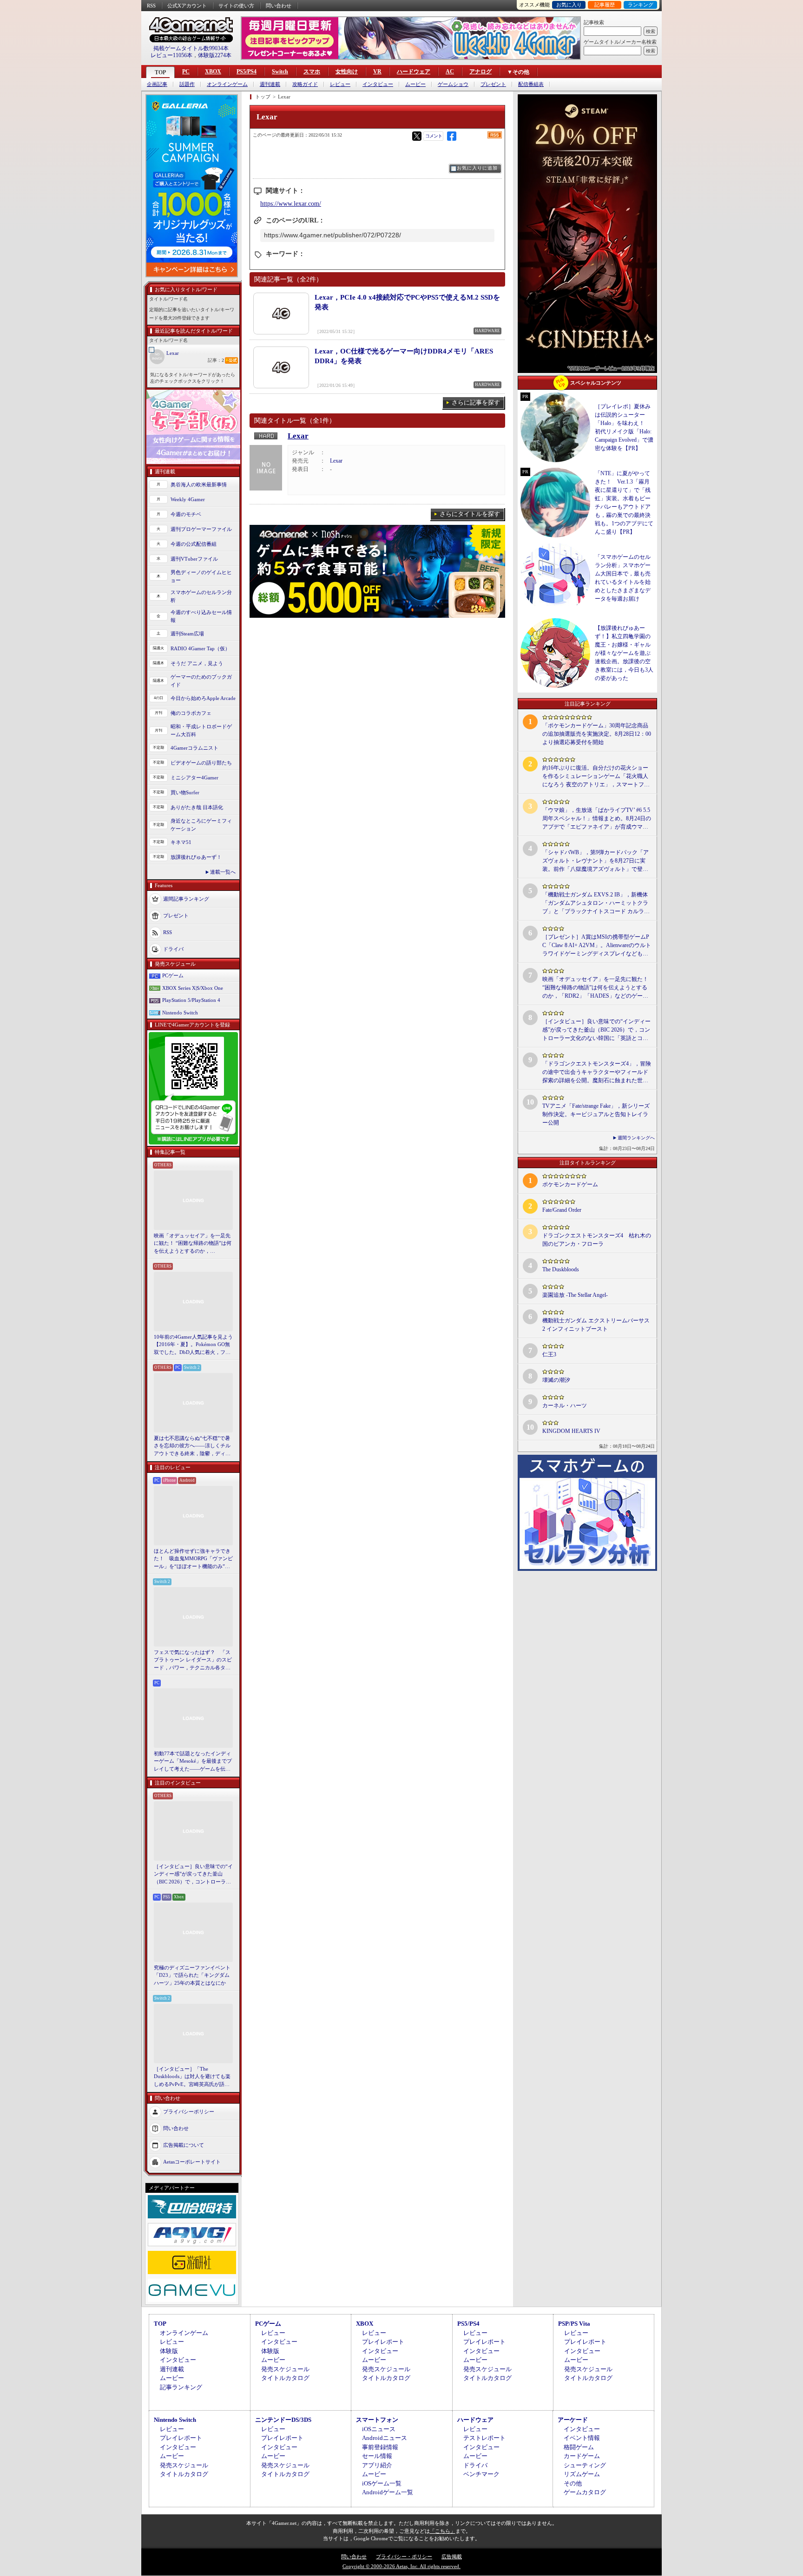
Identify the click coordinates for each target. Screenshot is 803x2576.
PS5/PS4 (247, 72)
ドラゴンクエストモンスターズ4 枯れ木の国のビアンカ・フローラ (597, 1240)
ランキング (641, 5)
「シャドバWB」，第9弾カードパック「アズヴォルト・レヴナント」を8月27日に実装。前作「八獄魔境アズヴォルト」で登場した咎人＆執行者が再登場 (596, 861)
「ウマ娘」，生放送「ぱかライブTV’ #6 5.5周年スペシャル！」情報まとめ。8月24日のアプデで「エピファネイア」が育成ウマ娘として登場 (597, 819)
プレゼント (493, 84)
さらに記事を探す (476, 402)
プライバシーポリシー (189, 2112)
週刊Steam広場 (187, 634)
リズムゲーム (582, 2474)
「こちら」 (443, 2531)
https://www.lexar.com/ (291, 204)
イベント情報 (582, 2438)
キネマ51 (181, 842)
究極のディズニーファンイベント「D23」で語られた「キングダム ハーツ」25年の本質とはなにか (192, 1975)
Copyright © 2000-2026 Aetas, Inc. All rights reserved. (401, 2566)
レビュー (340, 84)
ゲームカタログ (585, 2492)
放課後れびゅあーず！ (196, 857)
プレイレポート (383, 2342)
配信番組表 (531, 84)
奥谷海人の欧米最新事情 (199, 484)
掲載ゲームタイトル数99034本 (191, 48)
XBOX (213, 72)
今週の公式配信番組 (194, 544)
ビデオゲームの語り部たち (201, 763)
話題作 (187, 84)
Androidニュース (385, 2438)
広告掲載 (452, 2556)
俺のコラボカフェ (191, 713)
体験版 (169, 2351)
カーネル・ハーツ (565, 1406)
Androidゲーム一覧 (388, 2492)
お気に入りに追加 (477, 168)
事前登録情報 (380, 2447)
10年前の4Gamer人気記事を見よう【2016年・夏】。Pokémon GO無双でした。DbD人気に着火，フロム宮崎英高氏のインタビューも (193, 1345)
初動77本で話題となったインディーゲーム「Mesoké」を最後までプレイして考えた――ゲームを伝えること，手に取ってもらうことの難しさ (193, 1762)
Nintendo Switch (180, 1013)
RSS (151, 6)
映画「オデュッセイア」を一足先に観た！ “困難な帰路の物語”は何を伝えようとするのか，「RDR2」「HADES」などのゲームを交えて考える (193, 1244)
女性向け (347, 72)
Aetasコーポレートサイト (192, 2162)
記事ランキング (181, 2387)
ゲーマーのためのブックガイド (201, 681)
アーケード (573, 2420)
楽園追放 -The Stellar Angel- (575, 1295)
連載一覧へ (223, 872)
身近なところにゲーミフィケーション (201, 825)
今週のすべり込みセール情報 (201, 616)
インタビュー (378, 84)
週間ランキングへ (636, 1138)
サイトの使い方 (236, 6)
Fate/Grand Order (562, 1210)
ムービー (415, 84)
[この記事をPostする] (417, 136)
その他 (573, 2483)
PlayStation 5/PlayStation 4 (191, 1000)
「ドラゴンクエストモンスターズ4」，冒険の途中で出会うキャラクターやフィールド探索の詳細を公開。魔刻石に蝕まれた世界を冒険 (597, 1072)
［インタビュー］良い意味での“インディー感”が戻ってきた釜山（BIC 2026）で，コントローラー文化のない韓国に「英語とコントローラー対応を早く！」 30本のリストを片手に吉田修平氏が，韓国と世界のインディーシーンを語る (193, 1875)
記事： (216, 360)
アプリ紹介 (377, 2465)
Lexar (173, 353)
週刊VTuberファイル (194, 559)
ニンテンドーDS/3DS (283, 2420)
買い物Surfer (185, 792)
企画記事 (157, 84)
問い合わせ (279, 6)
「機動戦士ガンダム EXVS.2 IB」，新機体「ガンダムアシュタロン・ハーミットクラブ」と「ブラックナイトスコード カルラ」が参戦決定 (596, 903)
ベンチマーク (481, 2474)
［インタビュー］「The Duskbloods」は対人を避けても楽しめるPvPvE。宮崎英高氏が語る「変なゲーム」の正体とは (192, 2077)
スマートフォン (377, 2420)
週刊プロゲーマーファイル (201, 529)
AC (450, 72)
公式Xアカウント (187, 6)
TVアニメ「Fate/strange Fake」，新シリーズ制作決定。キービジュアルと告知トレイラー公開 (596, 1114)
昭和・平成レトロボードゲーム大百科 (201, 730)
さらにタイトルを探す (470, 514)
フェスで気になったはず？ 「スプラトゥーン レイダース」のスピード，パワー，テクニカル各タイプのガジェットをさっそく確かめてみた (193, 1661)
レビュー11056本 (171, 55)
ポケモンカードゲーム (570, 1184)
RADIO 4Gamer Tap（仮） (200, 648)
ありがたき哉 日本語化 (197, 807)
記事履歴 (605, 5)
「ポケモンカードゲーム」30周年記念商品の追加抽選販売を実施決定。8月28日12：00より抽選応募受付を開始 (597, 734)
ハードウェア (414, 72)
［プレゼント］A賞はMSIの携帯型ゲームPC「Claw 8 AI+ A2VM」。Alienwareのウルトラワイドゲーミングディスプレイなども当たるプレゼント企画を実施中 (597, 946)
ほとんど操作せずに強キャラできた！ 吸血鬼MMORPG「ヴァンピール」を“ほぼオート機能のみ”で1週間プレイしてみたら (193, 1559)
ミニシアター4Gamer (194, 778)
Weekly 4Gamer (188, 499)
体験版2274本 (215, 55)
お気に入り (569, 5)
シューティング (585, 2465)
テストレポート (484, 2438)
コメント (434, 136)
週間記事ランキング (186, 899)
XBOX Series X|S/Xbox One (193, 988)
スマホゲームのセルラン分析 (201, 596)
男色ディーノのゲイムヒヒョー (201, 576)
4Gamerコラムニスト (194, 748)
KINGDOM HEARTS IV (571, 1431)
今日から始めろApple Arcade (203, 698)
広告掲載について (184, 2145)
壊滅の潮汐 (556, 1380)
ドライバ (173, 949)
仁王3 (549, 1354)
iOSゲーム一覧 (382, 2483)
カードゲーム (582, 2456)
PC (186, 72)
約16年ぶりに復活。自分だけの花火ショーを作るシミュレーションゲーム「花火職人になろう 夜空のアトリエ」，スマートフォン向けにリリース (596, 777)
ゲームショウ (453, 84)
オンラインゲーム (227, 84)
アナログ (480, 72)
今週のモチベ (186, 514)
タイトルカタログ (285, 2378)
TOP (160, 72)
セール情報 (377, 2456)
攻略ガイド (305, 84)
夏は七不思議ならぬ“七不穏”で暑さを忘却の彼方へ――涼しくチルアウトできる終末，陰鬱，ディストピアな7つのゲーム (192, 1446)
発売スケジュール (285, 2369)
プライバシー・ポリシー (404, 2556)
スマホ (312, 72)
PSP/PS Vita (574, 2324)
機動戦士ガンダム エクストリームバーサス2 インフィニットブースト (596, 1325)
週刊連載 (270, 84)
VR (377, 72)
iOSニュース (379, 2429)
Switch (280, 72)
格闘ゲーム (579, 2447)
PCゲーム (173, 975)
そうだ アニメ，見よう (197, 663)
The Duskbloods (561, 1269)
